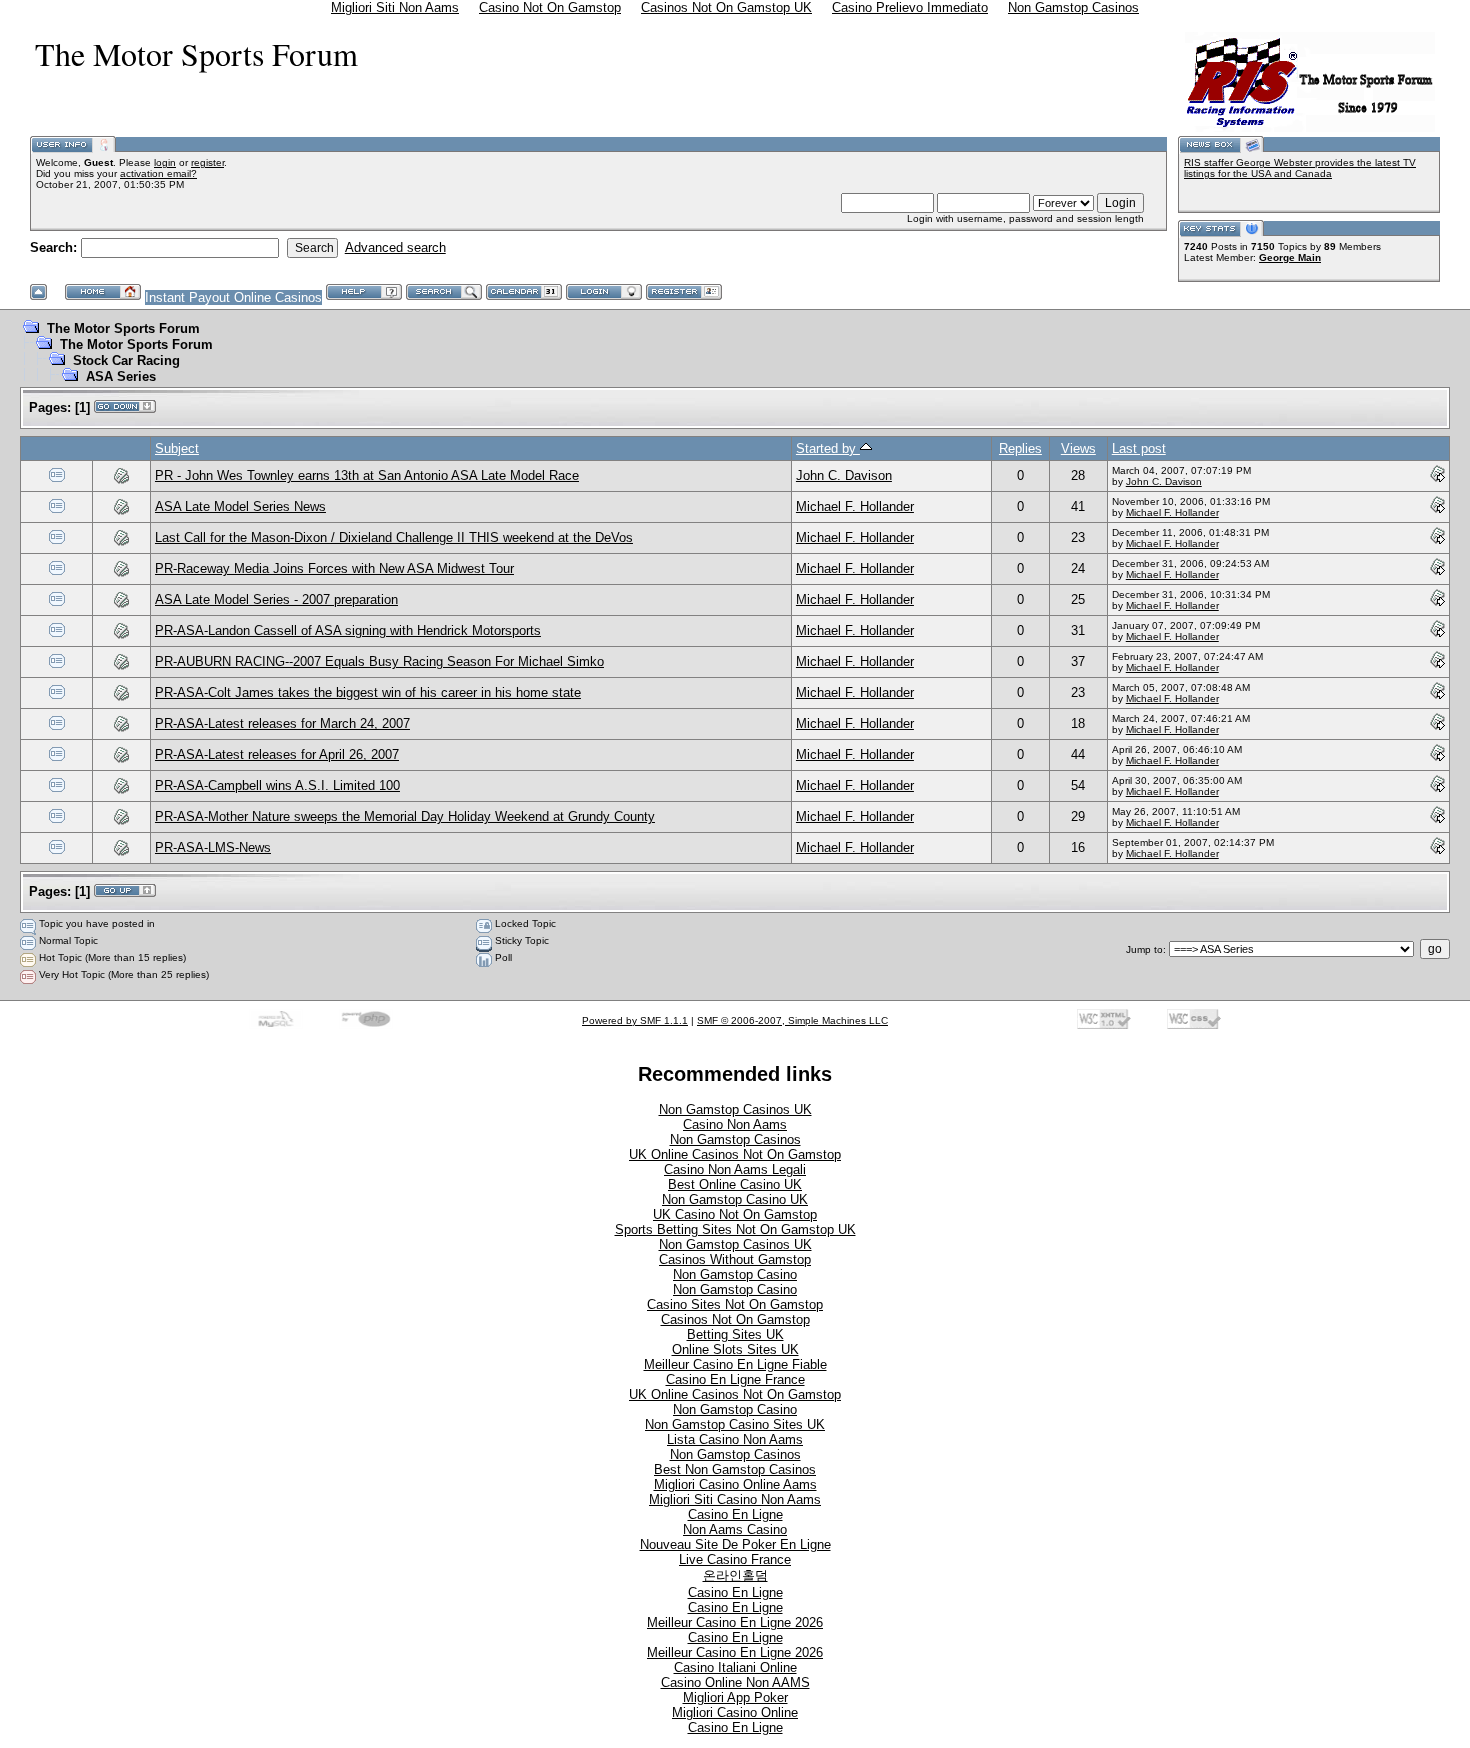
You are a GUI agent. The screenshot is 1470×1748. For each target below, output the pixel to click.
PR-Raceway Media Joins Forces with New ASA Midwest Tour (334, 568)
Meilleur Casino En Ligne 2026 (735, 1622)
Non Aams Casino (735, 1529)
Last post (1139, 448)
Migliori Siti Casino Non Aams (735, 1499)
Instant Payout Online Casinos (233, 297)
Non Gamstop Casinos (735, 1139)
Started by (828, 448)
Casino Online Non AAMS (735, 1682)
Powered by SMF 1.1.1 (635, 1020)
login (165, 162)
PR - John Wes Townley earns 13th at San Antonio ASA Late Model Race (367, 475)
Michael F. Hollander (855, 506)
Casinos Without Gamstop (735, 1259)
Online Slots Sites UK (735, 1349)
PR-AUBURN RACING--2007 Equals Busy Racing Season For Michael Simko (379, 661)
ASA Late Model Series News (240, 506)
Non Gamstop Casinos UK (735, 1109)
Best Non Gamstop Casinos (735, 1469)
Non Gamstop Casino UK (735, 1199)
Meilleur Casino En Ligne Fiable (735, 1364)
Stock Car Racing (126, 360)
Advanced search (395, 247)
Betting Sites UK (735, 1334)
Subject (177, 448)
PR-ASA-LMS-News (213, 847)
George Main (1290, 257)
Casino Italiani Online (735, 1667)
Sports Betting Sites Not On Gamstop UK (735, 1229)
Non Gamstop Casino (735, 1274)
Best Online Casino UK (735, 1184)
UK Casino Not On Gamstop (735, 1214)
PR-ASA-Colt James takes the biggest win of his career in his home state (368, 692)
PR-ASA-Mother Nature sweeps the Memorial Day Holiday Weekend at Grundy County (405, 816)
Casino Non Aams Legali (735, 1169)
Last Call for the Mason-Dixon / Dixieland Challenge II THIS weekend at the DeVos (394, 537)
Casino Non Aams (735, 1124)
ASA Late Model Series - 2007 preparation (276, 599)
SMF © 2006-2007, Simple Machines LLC (792, 1020)
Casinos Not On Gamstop (735, 1319)
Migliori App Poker (735, 1697)
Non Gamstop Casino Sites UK (735, 1424)
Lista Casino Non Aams (735, 1439)
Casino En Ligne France (735, 1379)
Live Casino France (735, 1559)
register (207, 162)
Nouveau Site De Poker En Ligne (735, 1544)
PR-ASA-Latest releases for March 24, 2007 (282, 723)
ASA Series (121, 376)
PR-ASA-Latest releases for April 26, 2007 (277, 754)
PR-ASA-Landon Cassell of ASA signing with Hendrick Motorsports (348, 630)
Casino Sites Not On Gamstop (735, 1304)
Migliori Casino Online (735, 1712)
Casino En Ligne (735, 1514)
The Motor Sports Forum (123, 328)
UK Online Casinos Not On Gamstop (735, 1154)
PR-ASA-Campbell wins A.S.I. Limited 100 (277, 785)
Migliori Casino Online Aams (735, 1484)
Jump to (1144, 949)
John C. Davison (844, 475)
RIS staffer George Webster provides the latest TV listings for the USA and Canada (1300, 168)
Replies (1020, 448)
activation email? (158, 173)
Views (1078, 448)
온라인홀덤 (735, 1575)
